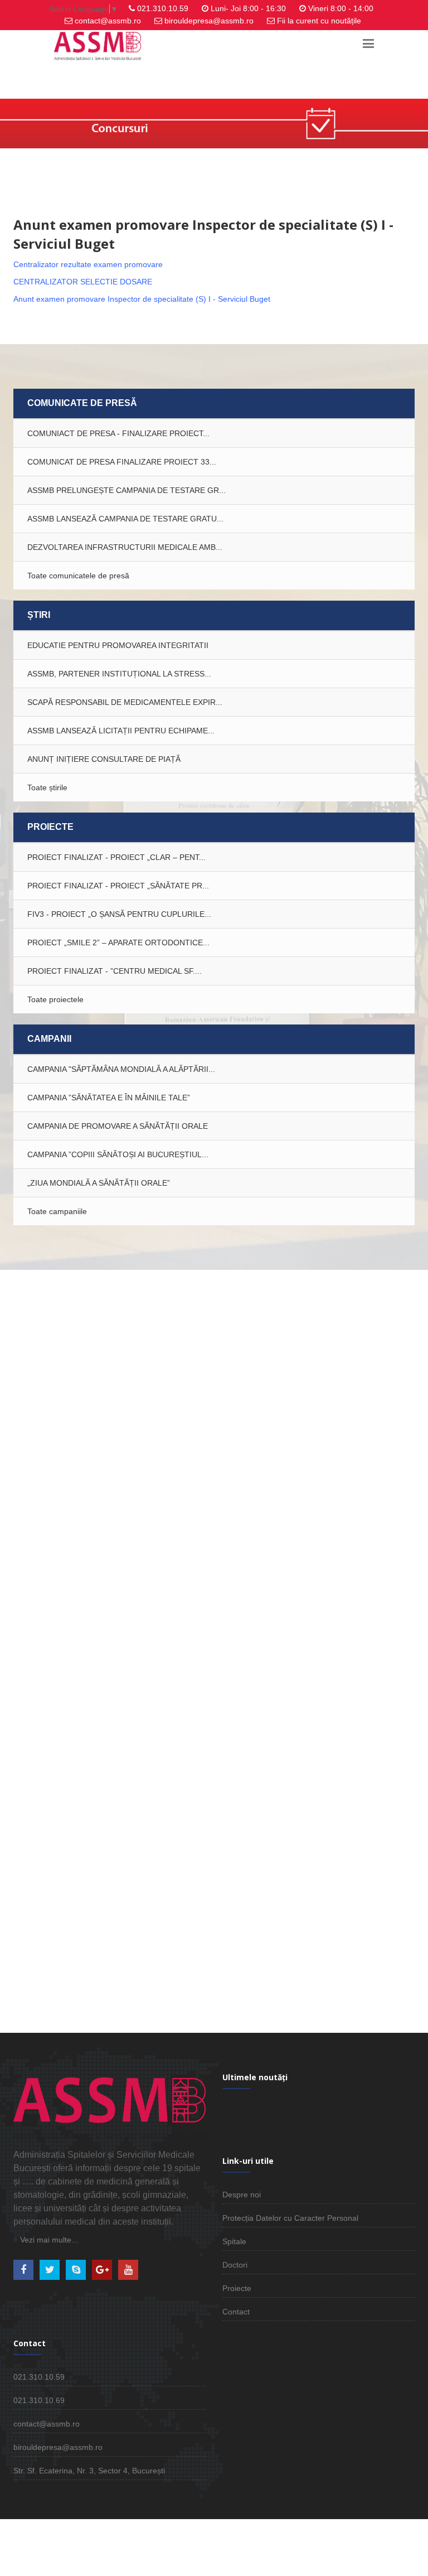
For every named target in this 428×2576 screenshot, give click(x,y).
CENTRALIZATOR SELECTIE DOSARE (83, 282)
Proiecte (237, 2288)
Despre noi (242, 2195)
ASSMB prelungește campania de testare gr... (127, 490)
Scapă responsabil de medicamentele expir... (125, 702)
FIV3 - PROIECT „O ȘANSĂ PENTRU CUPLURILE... (119, 914)
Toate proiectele (55, 999)
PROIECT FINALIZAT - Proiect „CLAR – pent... (116, 857)
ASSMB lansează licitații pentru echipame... (121, 731)
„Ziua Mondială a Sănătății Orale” (99, 1183)
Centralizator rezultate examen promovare (88, 264)
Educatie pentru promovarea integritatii (118, 645)
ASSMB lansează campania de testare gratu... (125, 519)
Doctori (235, 2265)
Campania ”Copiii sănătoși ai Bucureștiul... (118, 1154)
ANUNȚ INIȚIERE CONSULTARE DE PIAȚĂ (104, 759)
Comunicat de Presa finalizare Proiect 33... (122, 462)
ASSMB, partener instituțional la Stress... (119, 674)
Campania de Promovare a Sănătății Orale (118, 1126)
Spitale (234, 2241)
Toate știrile (47, 787)
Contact (236, 2312)
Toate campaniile (57, 1211)
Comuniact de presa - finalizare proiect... (118, 433)
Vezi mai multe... (48, 2240)
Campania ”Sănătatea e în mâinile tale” (109, 1098)
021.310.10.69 (39, 2400)
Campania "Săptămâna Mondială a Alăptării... (121, 1069)
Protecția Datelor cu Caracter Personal (290, 2218)
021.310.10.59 (163, 8)
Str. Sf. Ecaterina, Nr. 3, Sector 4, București (89, 2471)
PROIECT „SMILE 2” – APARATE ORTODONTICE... (118, 943)
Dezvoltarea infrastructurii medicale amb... (125, 547)
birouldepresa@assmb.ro (209, 21)
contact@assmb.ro (108, 21)
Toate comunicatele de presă (78, 576)
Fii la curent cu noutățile (319, 21)
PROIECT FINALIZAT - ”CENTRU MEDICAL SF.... (115, 971)
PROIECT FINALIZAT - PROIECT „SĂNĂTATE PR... (118, 886)
